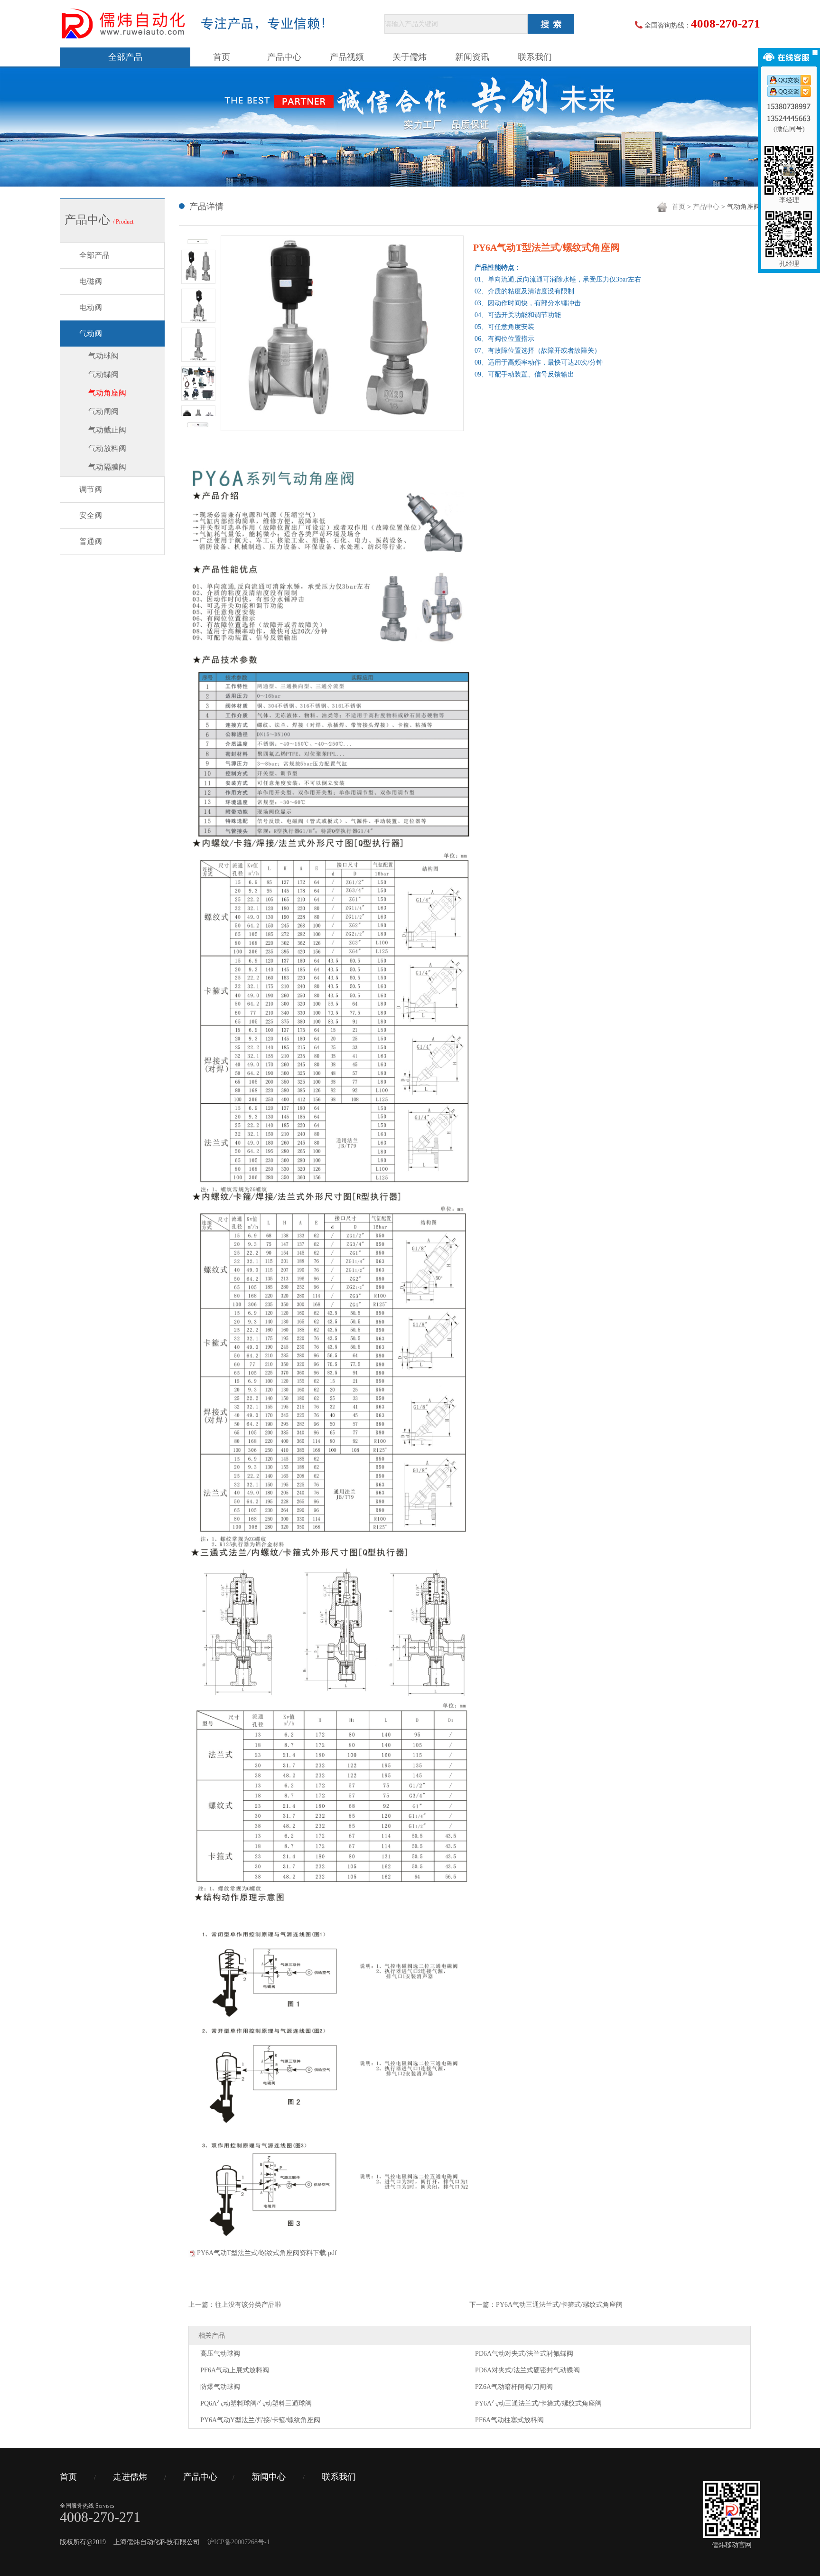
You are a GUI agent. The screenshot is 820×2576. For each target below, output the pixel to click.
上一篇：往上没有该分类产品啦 (235, 2305)
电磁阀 (91, 281)
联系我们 (535, 57)
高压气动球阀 (220, 2354)
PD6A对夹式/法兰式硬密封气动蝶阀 (527, 2370)
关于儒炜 (410, 57)
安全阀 (91, 515)
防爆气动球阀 (220, 2387)
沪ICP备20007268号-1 (239, 2542)
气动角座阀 (107, 393)
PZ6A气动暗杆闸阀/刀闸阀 (514, 2387)
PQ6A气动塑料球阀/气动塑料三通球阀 (256, 2403)
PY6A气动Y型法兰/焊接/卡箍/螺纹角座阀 (260, 2420)
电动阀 (91, 307)
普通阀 (91, 541)
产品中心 (284, 57)
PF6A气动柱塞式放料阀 (509, 2420)
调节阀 (91, 489)
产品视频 (347, 57)
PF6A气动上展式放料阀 (235, 2370)
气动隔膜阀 (107, 467)
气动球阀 (103, 356)
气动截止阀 (107, 430)
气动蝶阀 (103, 374)
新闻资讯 (472, 57)
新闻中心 (269, 2477)
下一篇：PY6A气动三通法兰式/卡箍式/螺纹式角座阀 (546, 2305)
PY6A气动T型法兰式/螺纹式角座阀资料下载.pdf (267, 2253)
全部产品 (125, 57)
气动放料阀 (107, 448)
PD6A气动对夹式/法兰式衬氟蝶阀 (524, 2354)
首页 (222, 57)
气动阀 (91, 334)
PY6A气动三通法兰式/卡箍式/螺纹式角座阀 (538, 2403)
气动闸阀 (103, 411)
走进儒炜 (130, 2477)
